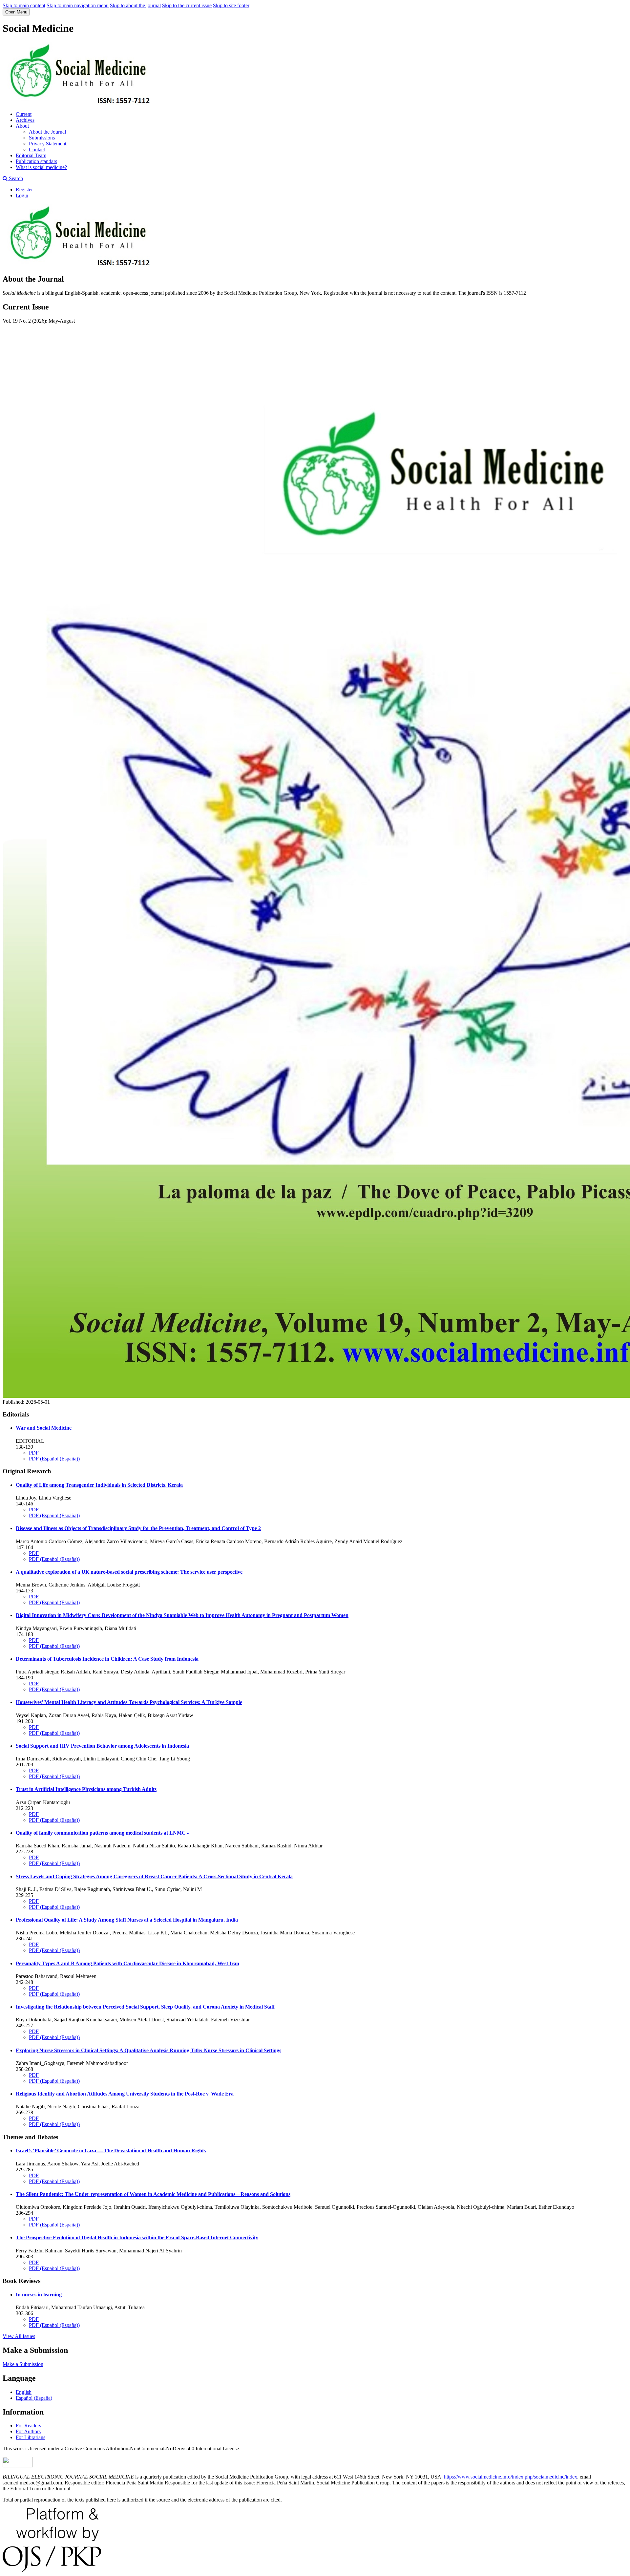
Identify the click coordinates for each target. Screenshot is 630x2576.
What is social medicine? (41, 167)
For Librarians (31, 2437)
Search (15, 178)
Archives (25, 120)
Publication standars (36, 161)
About (22, 126)
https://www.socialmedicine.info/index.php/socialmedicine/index (510, 2477)
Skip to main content (24, 5)
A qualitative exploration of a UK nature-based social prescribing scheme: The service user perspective (129, 1572)
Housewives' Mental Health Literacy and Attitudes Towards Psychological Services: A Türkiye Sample (129, 1702)
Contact (37, 149)
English (24, 2392)
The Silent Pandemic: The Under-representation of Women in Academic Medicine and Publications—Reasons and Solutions (153, 2194)
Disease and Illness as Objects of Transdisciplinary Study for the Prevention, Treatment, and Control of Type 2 (138, 1528)
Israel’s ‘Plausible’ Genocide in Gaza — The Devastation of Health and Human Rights (111, 2150)
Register (24, 190)
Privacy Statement (48, 144)
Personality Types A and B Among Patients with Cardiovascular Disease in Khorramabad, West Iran (127, 1963)
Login (22, 195)
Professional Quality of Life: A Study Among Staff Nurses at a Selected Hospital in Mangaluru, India (127, 1920)
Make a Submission (23, 2364)
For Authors (28, 2431)
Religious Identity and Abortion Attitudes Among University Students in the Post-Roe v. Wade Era (125, 2094)
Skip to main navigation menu (78, 5)
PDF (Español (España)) (54, 1459)
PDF (34, 1453)
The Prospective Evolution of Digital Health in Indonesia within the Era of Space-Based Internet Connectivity (137, 2237)
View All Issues (19, 2336)
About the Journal (47, 132)
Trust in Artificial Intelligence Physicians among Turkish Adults (86, 1789)
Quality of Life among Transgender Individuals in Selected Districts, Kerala (99, 1485)
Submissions (42, 138)
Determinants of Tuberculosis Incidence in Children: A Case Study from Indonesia (107, 1659)
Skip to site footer (231, 5)
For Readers (28, 2426)
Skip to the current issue (187, 5)
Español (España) (34, 2398)
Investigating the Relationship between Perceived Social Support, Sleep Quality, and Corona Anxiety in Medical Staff (145, 2007)
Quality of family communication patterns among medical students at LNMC (102, 1833)
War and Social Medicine (44, 1428)
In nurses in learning (39, 2295)
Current (24, 114)
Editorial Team (31, 155)
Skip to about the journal (135, 5)
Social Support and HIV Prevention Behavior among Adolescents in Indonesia (102, 1746)
